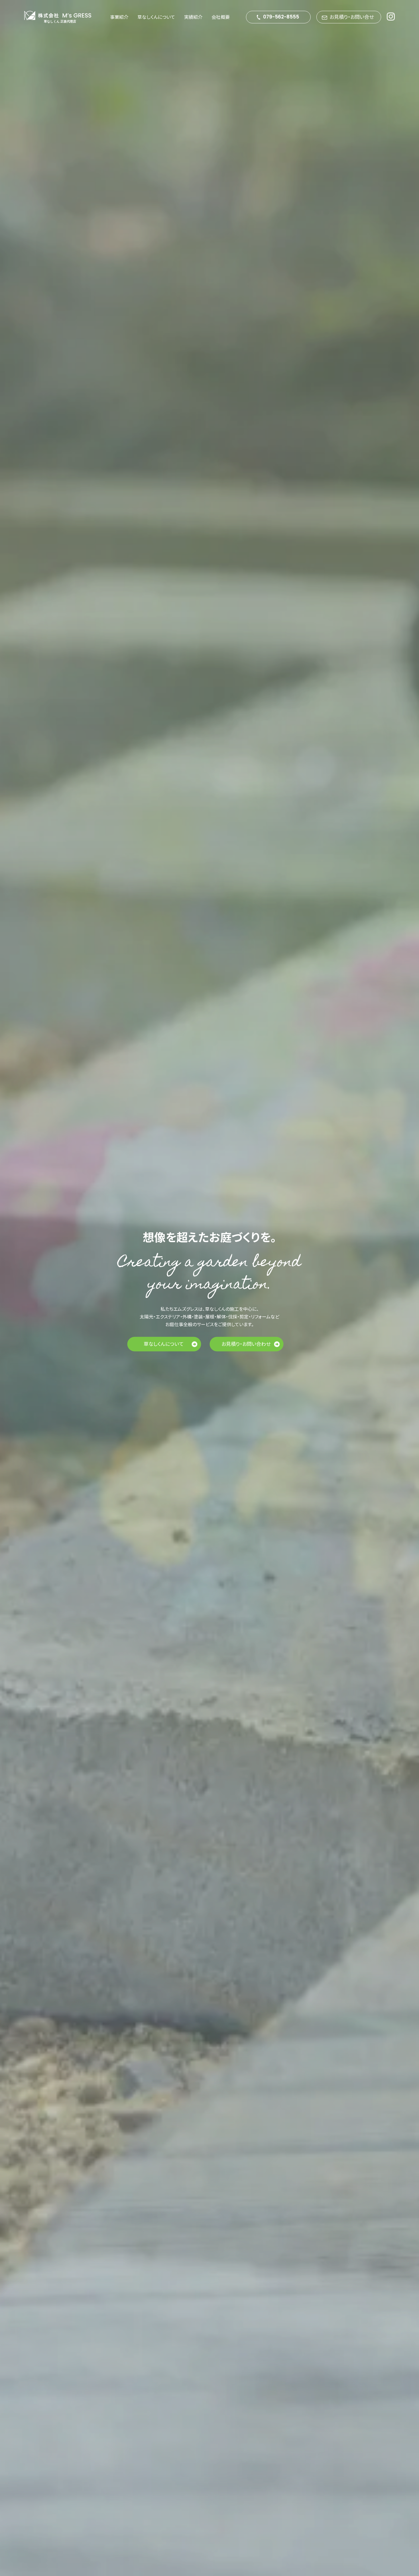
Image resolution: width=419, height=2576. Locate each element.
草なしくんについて (156, 17)
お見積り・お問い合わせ (246, 1343)
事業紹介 (119, 17)
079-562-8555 (281, 17)
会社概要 (221, 17)
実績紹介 (193, 17)
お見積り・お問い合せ (352, 17)
